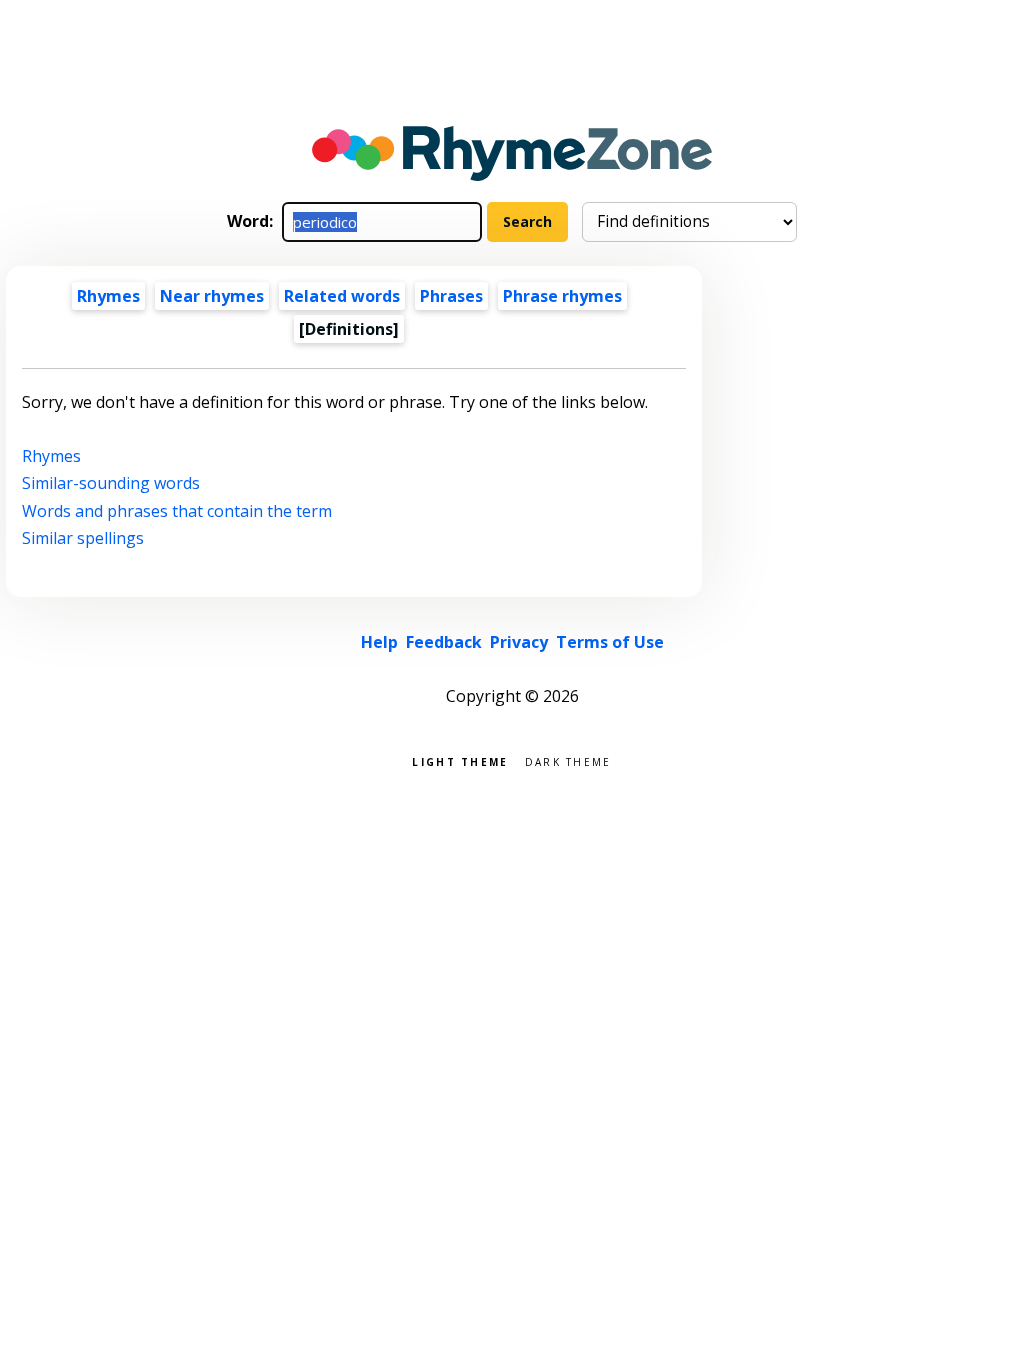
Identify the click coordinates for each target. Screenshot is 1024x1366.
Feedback (444, 642)
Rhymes (108, 296)
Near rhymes (212, 296)
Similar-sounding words (111, 483)
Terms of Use (610, 642)
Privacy (519, 642)
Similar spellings (83, 538)
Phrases (451, 296)
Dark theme (568, 760)
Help (379, 642)
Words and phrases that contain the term (177, 511)
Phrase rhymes (562, 296)
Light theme (460, 760)
